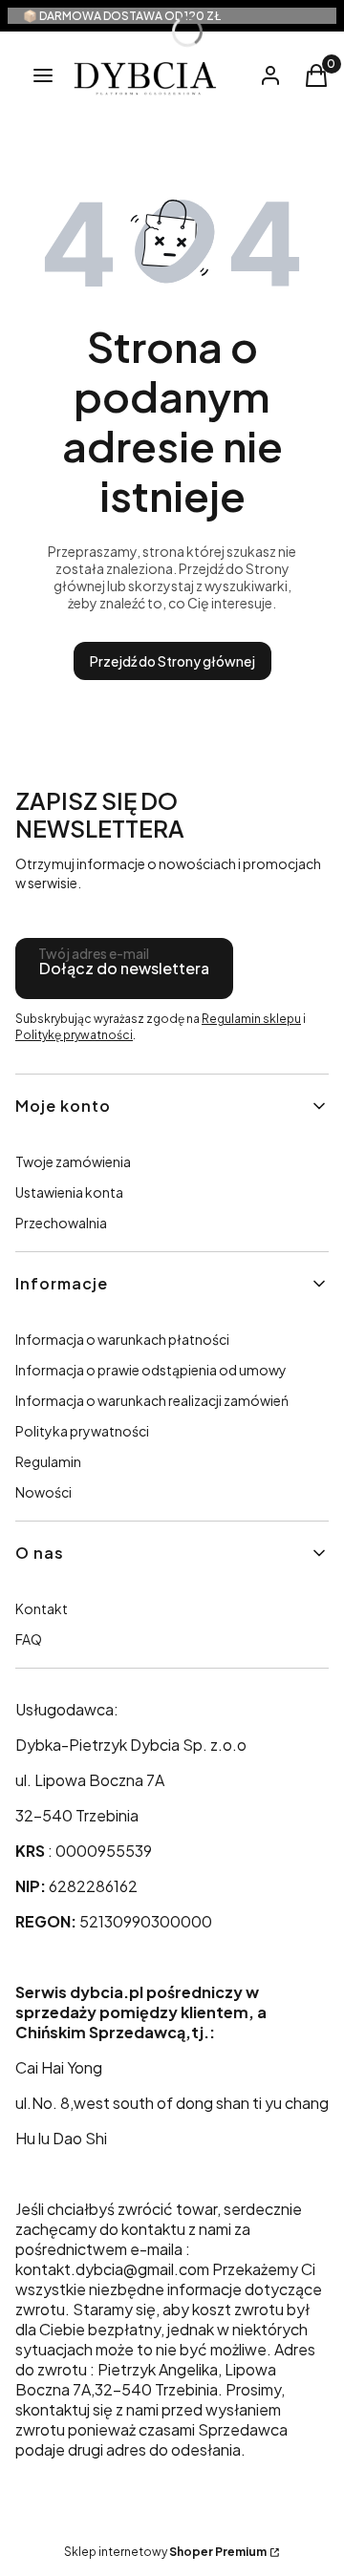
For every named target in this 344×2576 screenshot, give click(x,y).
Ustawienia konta (69, 1192)
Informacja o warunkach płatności (122, 1339)
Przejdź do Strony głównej (172, 661)
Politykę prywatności (74, 1035)
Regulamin (48, 1461)
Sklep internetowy (165, 2552)
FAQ (29, 1639)
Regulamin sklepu (251, 1019)
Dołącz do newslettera (124, 968)
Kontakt (42, 1608)
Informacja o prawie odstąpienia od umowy (151, 1370)
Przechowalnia (61, 1223)
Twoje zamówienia (73, 1161)
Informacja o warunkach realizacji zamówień (152, 1400)
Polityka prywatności (82, 1431)
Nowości (43, 1492)
